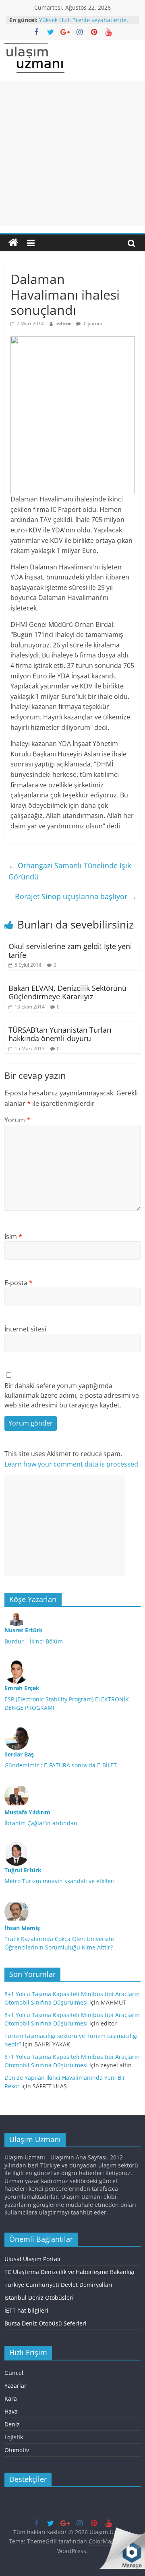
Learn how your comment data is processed (71, 1464)
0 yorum (92, 324)
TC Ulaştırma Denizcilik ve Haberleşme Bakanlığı (69, 2272)
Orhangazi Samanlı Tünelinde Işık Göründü (70, 871)
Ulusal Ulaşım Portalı (32, 2259)
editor (64, 324)
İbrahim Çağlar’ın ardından (41, 1823)
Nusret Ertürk (24, 1630)
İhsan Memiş (22, 1928)
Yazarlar (16, 2386)
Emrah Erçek (22, 1688)
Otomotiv (17, 2450)
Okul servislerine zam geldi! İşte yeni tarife (70, 951)
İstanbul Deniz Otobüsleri (39, 2298)
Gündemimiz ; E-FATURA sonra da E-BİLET (61, 1765)
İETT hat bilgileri (26, 2310)
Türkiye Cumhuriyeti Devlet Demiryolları (58, 2285)
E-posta (19, 1283)
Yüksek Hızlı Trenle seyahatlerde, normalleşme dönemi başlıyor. (84, 24)
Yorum (17, 1120)
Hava (11, 2411)
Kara (11, 2398)
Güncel (14, 2373)
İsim (13, 1237)
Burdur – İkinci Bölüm (34, 1641)
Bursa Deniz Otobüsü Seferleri (46, 2323)
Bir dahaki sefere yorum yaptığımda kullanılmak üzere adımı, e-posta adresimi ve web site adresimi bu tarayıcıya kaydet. (72, 1395)
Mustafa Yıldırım (27, 1812)
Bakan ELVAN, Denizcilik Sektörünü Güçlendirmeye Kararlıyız (67, 992)
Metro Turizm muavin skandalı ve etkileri (60, 1881)
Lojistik (14, 2437)
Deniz (12, 2424)
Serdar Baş (19, 1754)
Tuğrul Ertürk (23, 1870)
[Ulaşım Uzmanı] (13, 243)
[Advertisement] (72, 153)
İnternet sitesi (25, 1329)
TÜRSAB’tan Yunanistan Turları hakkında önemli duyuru (60, 1034)
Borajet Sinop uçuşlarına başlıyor (76, 896)
